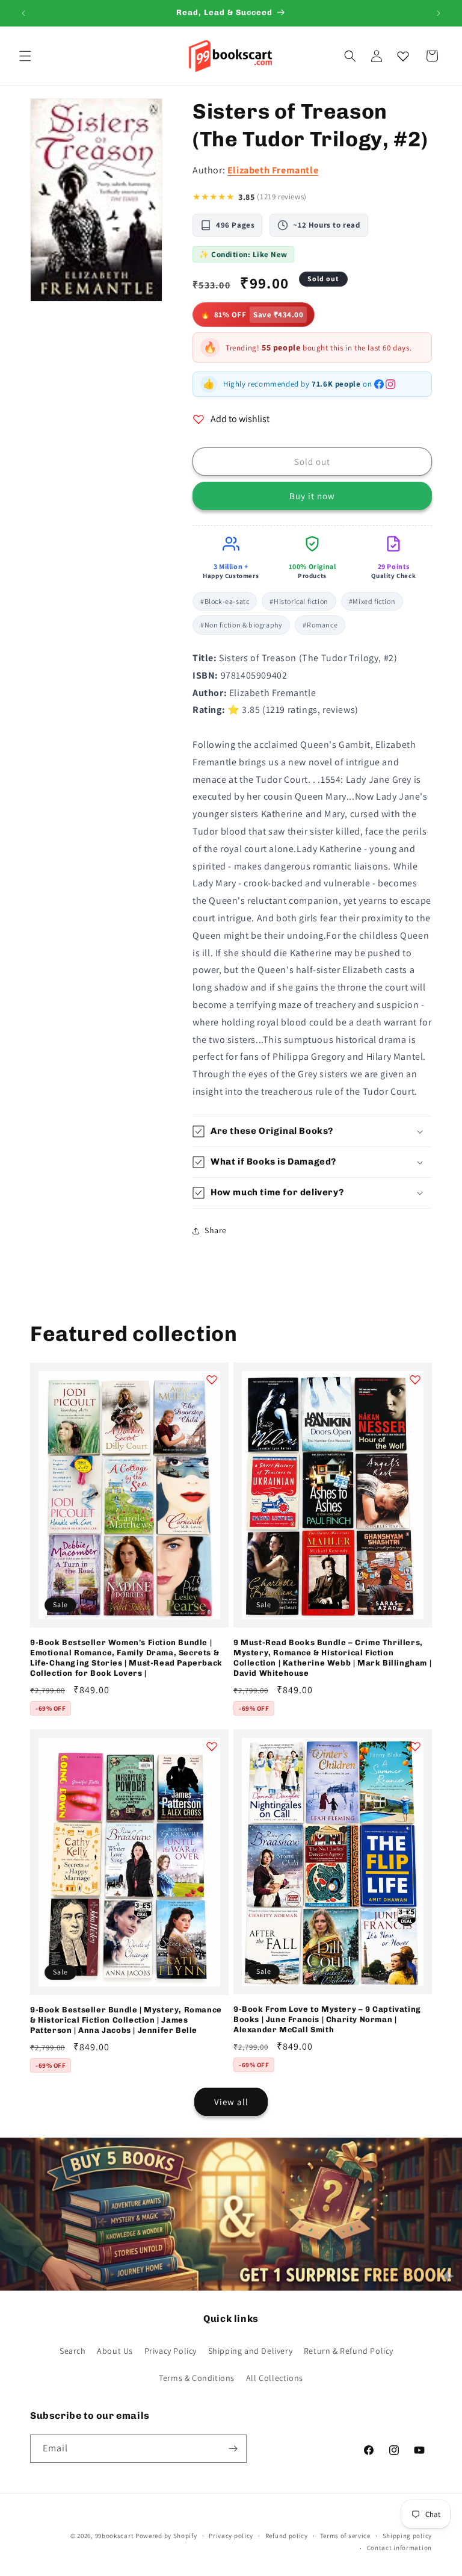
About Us (115, 2351)
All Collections (275, 2378)
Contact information (399, 2548)
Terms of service (345, 2536)
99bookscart (115, 2536)
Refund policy (287, 2536)
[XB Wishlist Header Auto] (403, 56)
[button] (25, 56)
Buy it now (312, 496)
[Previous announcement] (23, 13)
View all (231, 2102)
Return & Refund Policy (349, 2351)
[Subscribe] (233, 2449)
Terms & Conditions (197, 2378)
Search (73, 2351)
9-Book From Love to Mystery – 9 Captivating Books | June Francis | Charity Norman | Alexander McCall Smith (327, 2019)
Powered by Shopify (166, 2536)
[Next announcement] (439, 13)
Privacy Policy (171, 2351)
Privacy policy (231, 2536)
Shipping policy (408, 2536)
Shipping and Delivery (251, 2351)
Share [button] (216, 1230)
